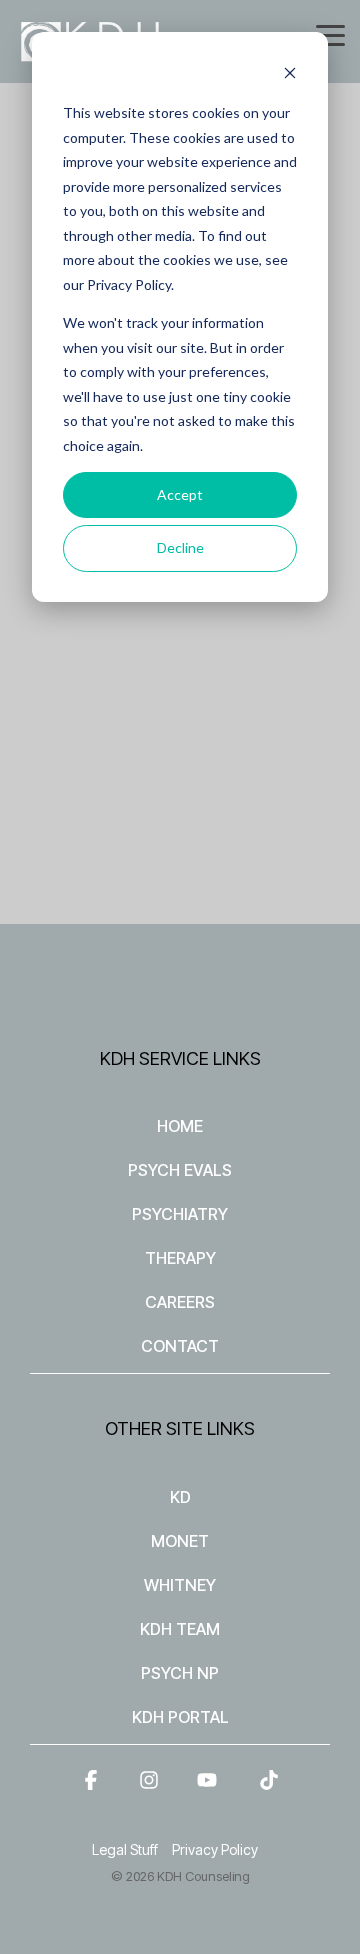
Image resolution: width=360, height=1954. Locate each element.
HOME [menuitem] (180, 1126)
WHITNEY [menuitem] (180, 1585)
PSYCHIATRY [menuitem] (180, 1214)
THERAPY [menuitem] (180, 1258)
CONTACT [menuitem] (180, 1346)
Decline (180, 547)
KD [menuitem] (180, 1497)
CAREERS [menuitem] (180, 1302)
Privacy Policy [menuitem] (215, 1849)
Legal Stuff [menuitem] (125, 1849)
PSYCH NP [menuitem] (180, 1673)
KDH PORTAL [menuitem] (180, 1717)
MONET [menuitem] (180, 1541)
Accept (180, 494)
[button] (330, 34)
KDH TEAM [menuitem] (180, 1629)
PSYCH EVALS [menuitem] (180, 1170)
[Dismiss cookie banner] (290, 75)
